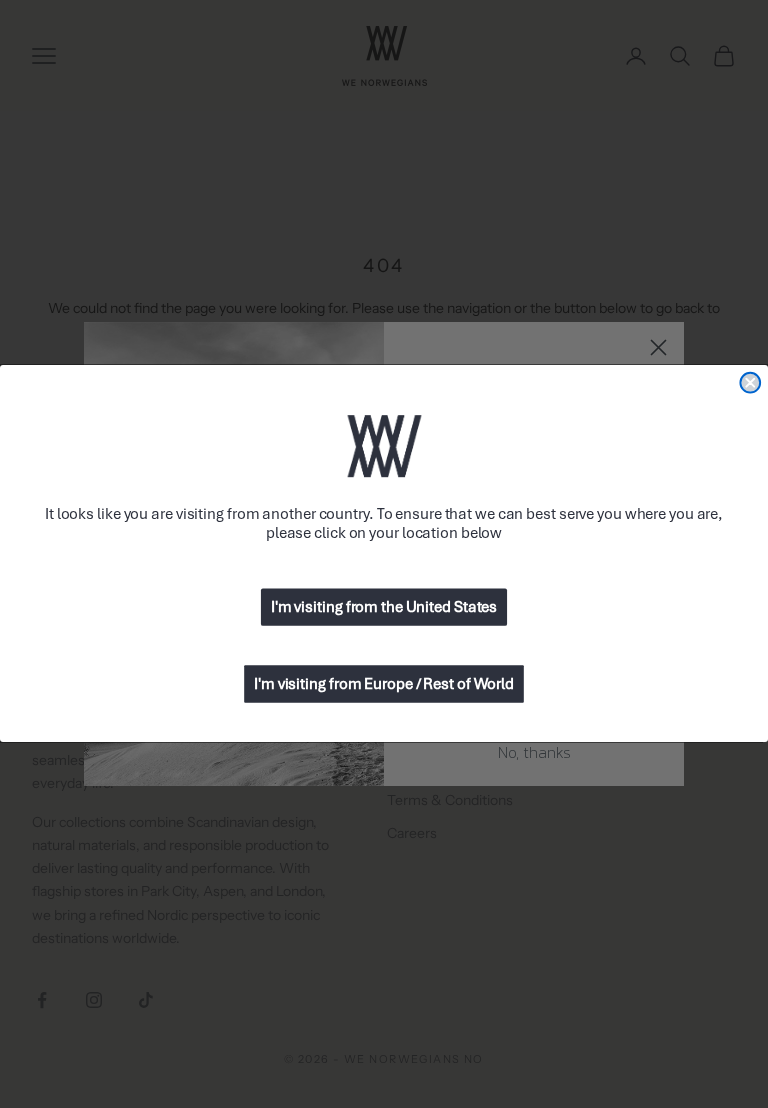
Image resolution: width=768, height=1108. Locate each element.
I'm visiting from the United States (384, 608)
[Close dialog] (750, 383)
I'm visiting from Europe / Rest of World (384, 685)
